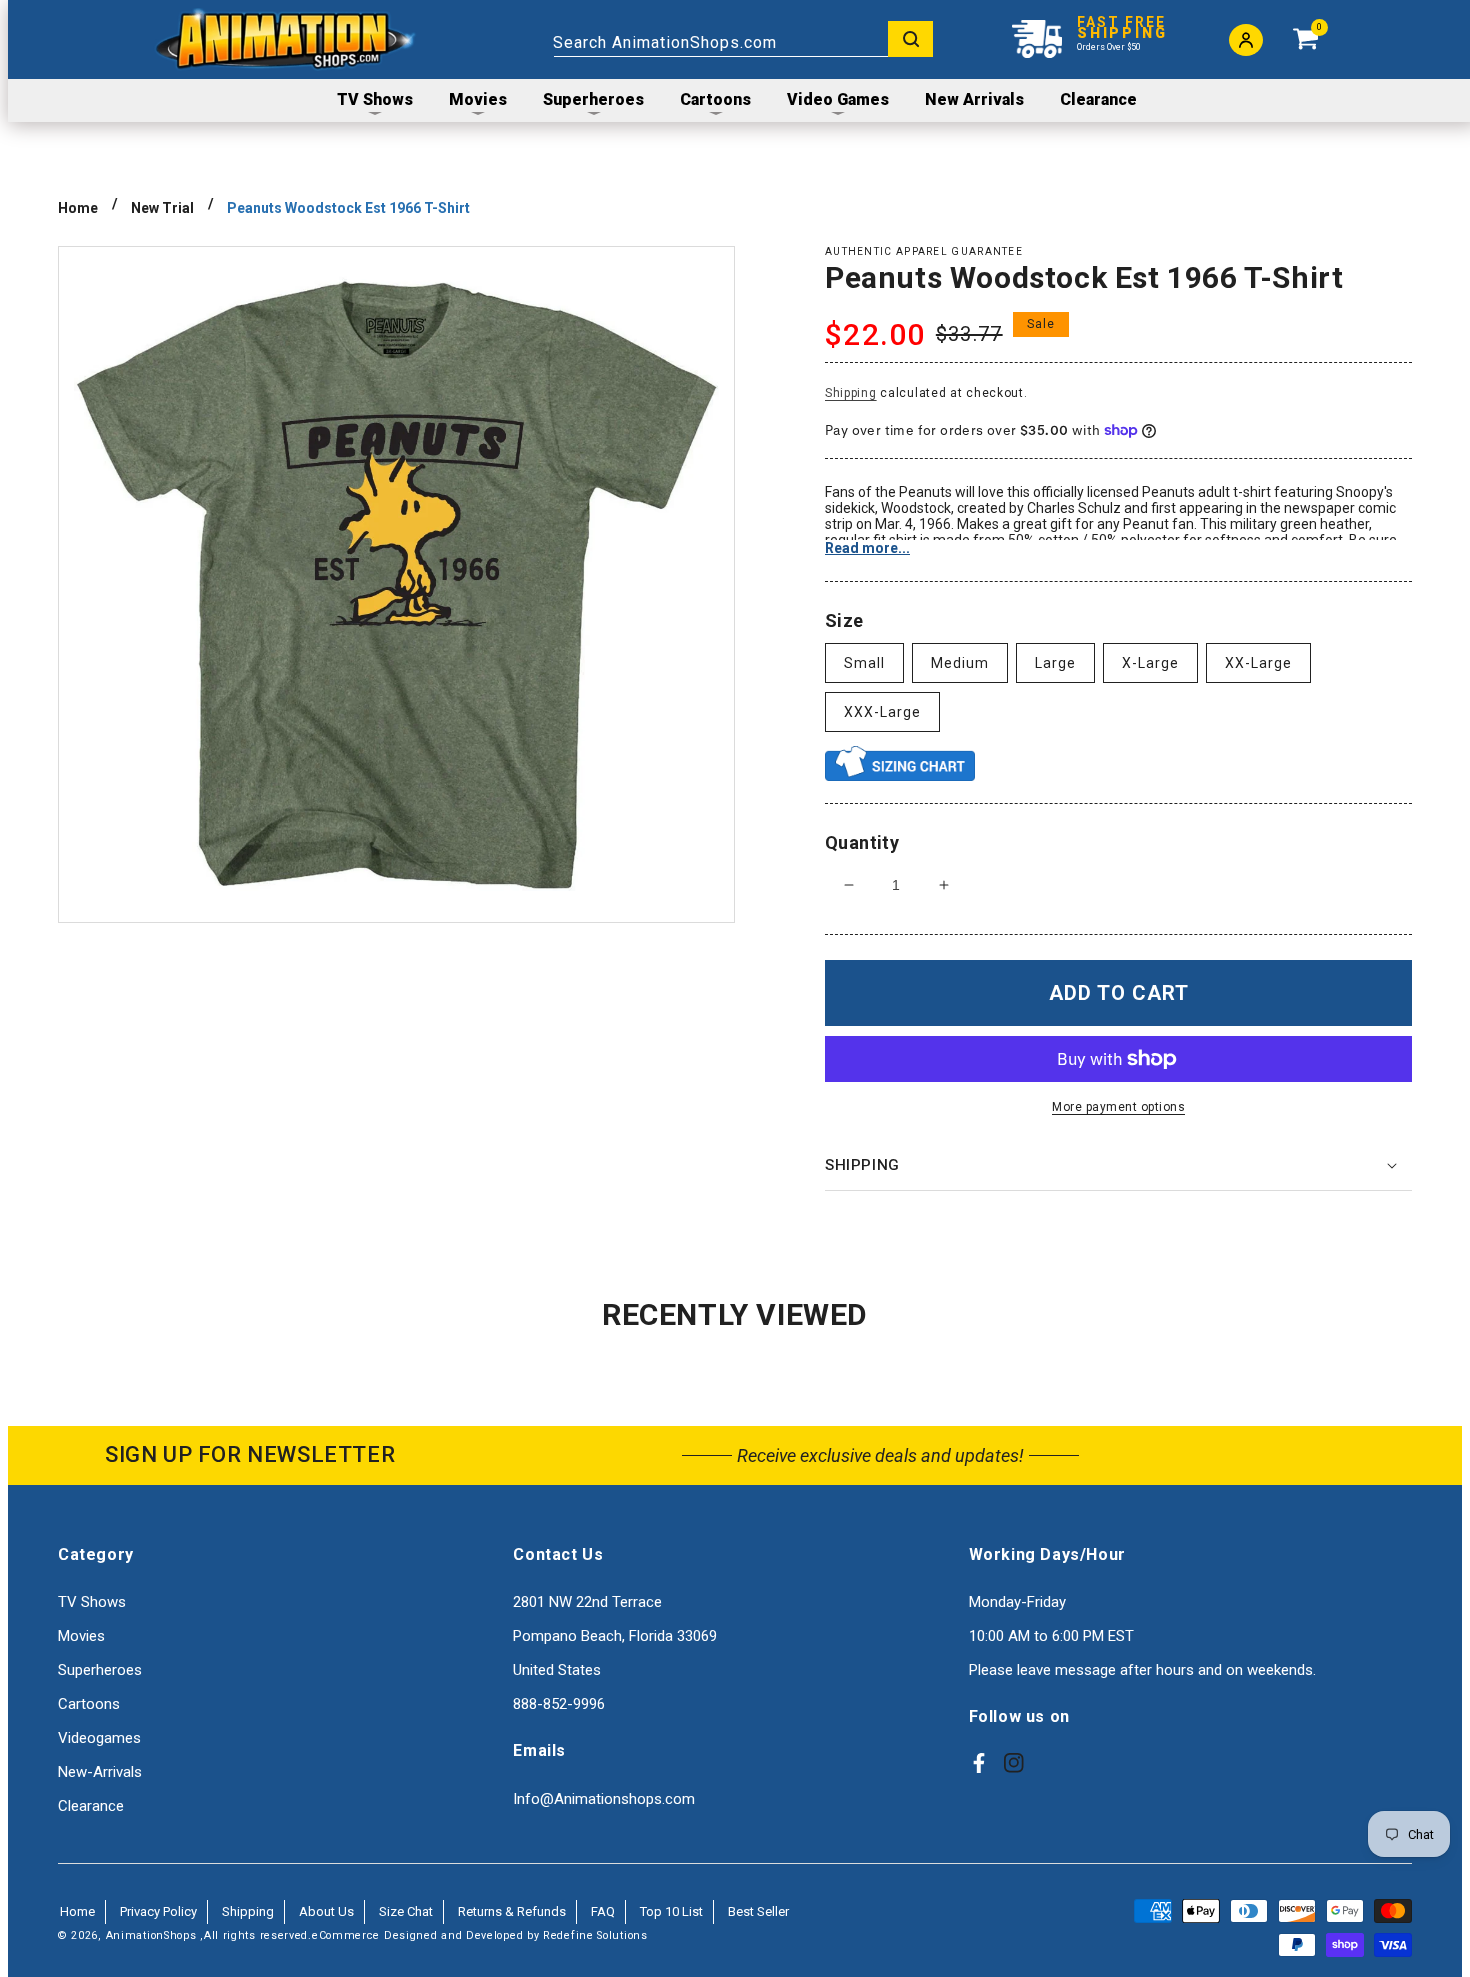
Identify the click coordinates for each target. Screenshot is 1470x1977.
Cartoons (89, 1704)
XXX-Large (882, 712)
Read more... (867, 548)
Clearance (91, 1806)
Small (864, 663)
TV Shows (92, 1602)
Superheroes (100, 1670)
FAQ (603, 1911)
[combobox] (743, 39)
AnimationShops (151, 1935)
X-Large (1150, 663)
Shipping (851, 393)
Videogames (99, 1738)
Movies (81, 1636)
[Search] (910, 39)
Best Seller (758, 1911)
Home (78, 208)
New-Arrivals (100, 1772)
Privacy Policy (158, 1911)
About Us (326, 1911)
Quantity (862, 842)
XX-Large (1258, 663)
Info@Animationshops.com (604, 1799)
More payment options (1118, 1107)
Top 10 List (671, 1911)
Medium (960, 663)
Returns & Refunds (512, 1911)
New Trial (162, 208)
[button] (1118, 1166)
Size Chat (406, 1911)
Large (1055, 663)
